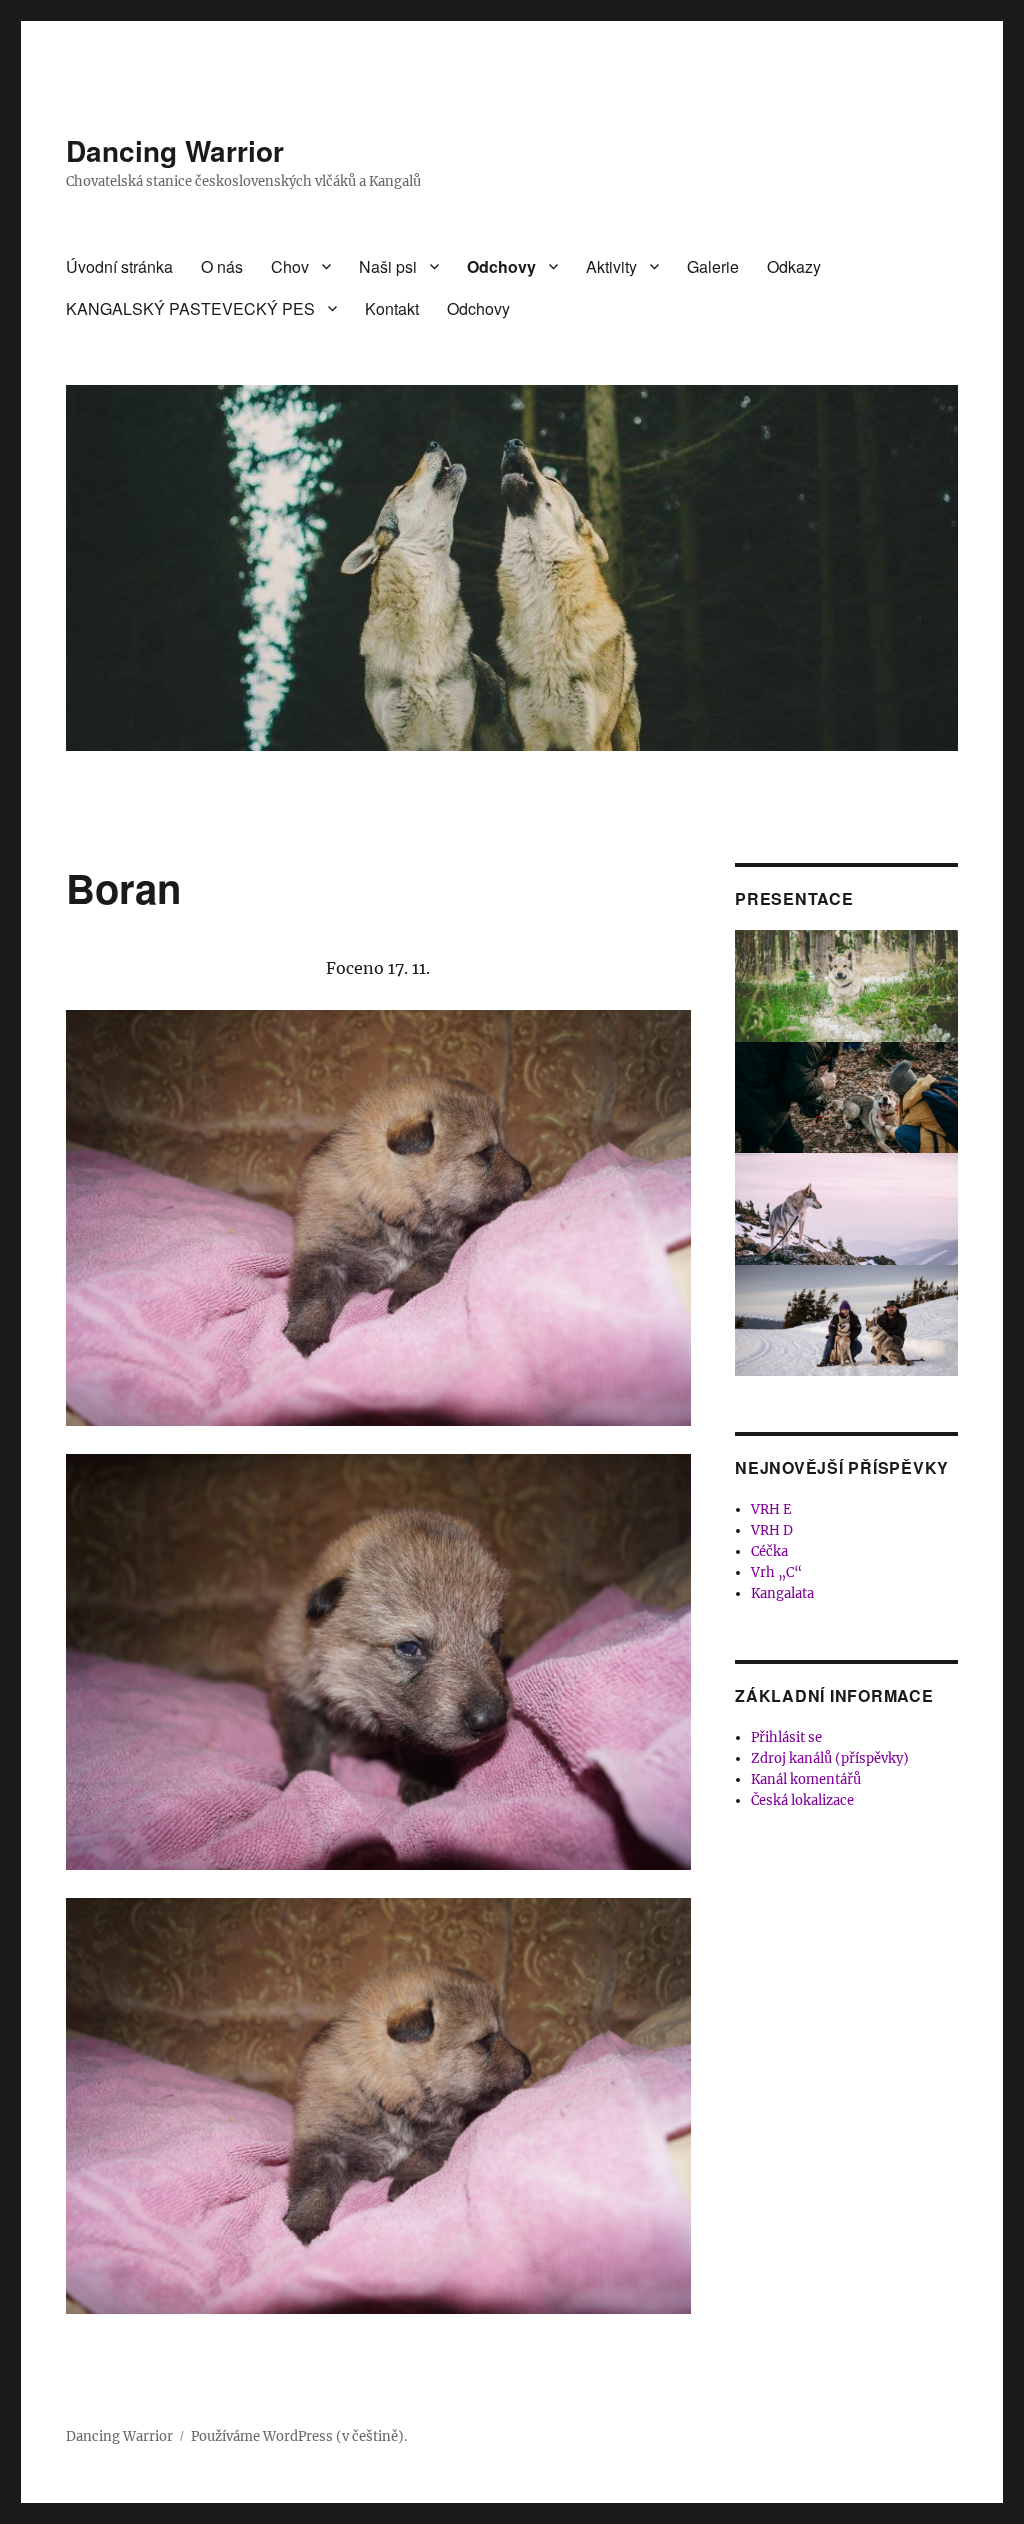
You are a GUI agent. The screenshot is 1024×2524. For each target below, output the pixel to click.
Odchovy (501, 266)
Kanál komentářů (806, 1779)
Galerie (713, 266)
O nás (222, 266)
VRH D (772, 1530)
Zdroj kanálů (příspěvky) (830, 1758)
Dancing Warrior (175, 150)
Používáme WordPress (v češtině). (299, 2436)
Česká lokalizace (802, 1800)
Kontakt (392, 308)
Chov (290, 266)
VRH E (771, 1509)
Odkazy (794, 266)
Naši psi (388, 266)
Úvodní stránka (119, 266)
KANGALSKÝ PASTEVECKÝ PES (190, 308)
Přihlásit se (786, 1737)
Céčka (769, 1551)
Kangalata (782, 1593)
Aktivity (611, 266)
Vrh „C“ (776, 1572)
